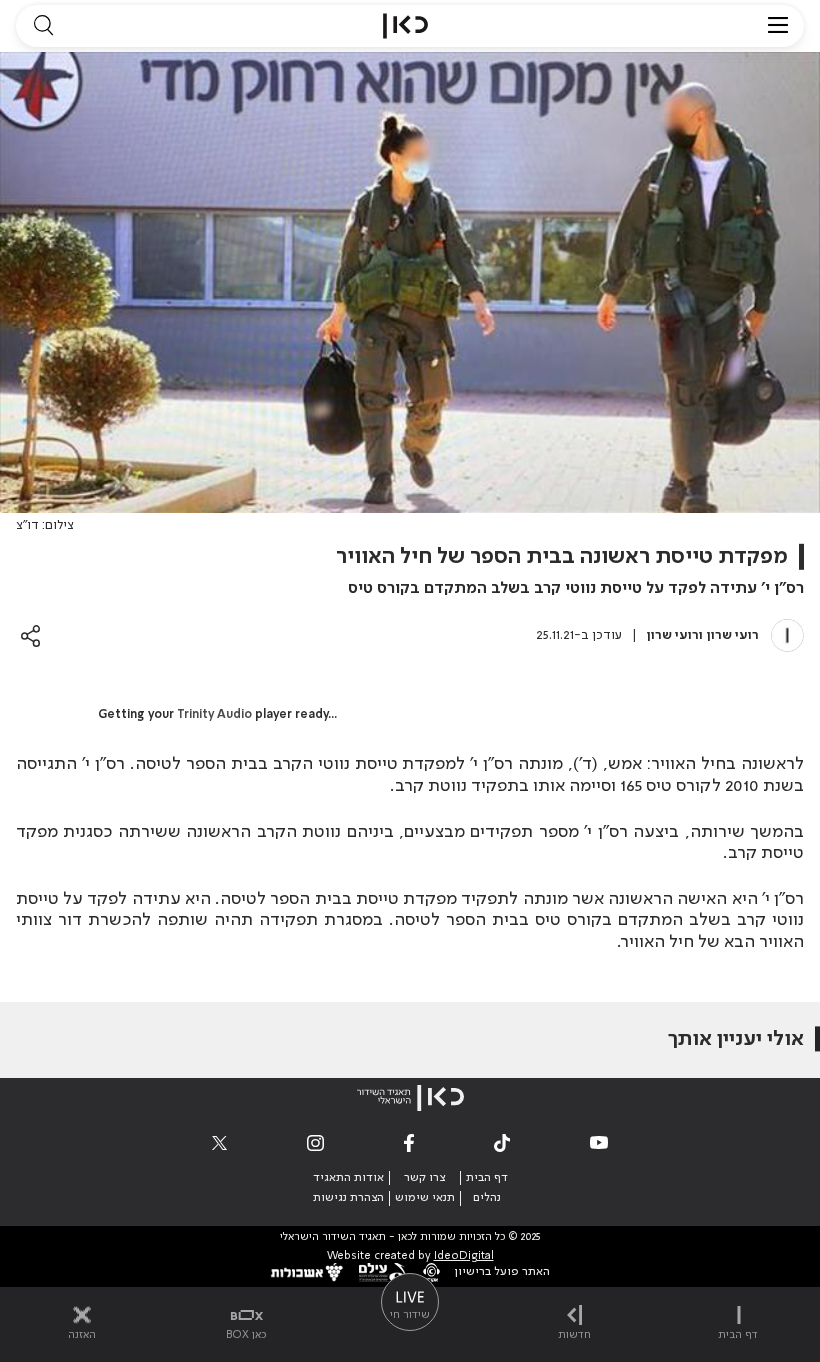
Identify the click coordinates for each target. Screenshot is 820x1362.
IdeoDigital (464, 1256)
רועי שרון (733, 635)
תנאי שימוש (425, 1198)
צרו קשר (424, 1178)
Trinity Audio (214, 715)
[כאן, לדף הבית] (405, 26)
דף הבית (487, 1178)
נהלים (487, 1198)
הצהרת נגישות (348, 1198)
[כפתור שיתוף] (30, 635)
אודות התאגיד (348, 1178)
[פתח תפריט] (778, 26)
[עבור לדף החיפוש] (43, 26)
